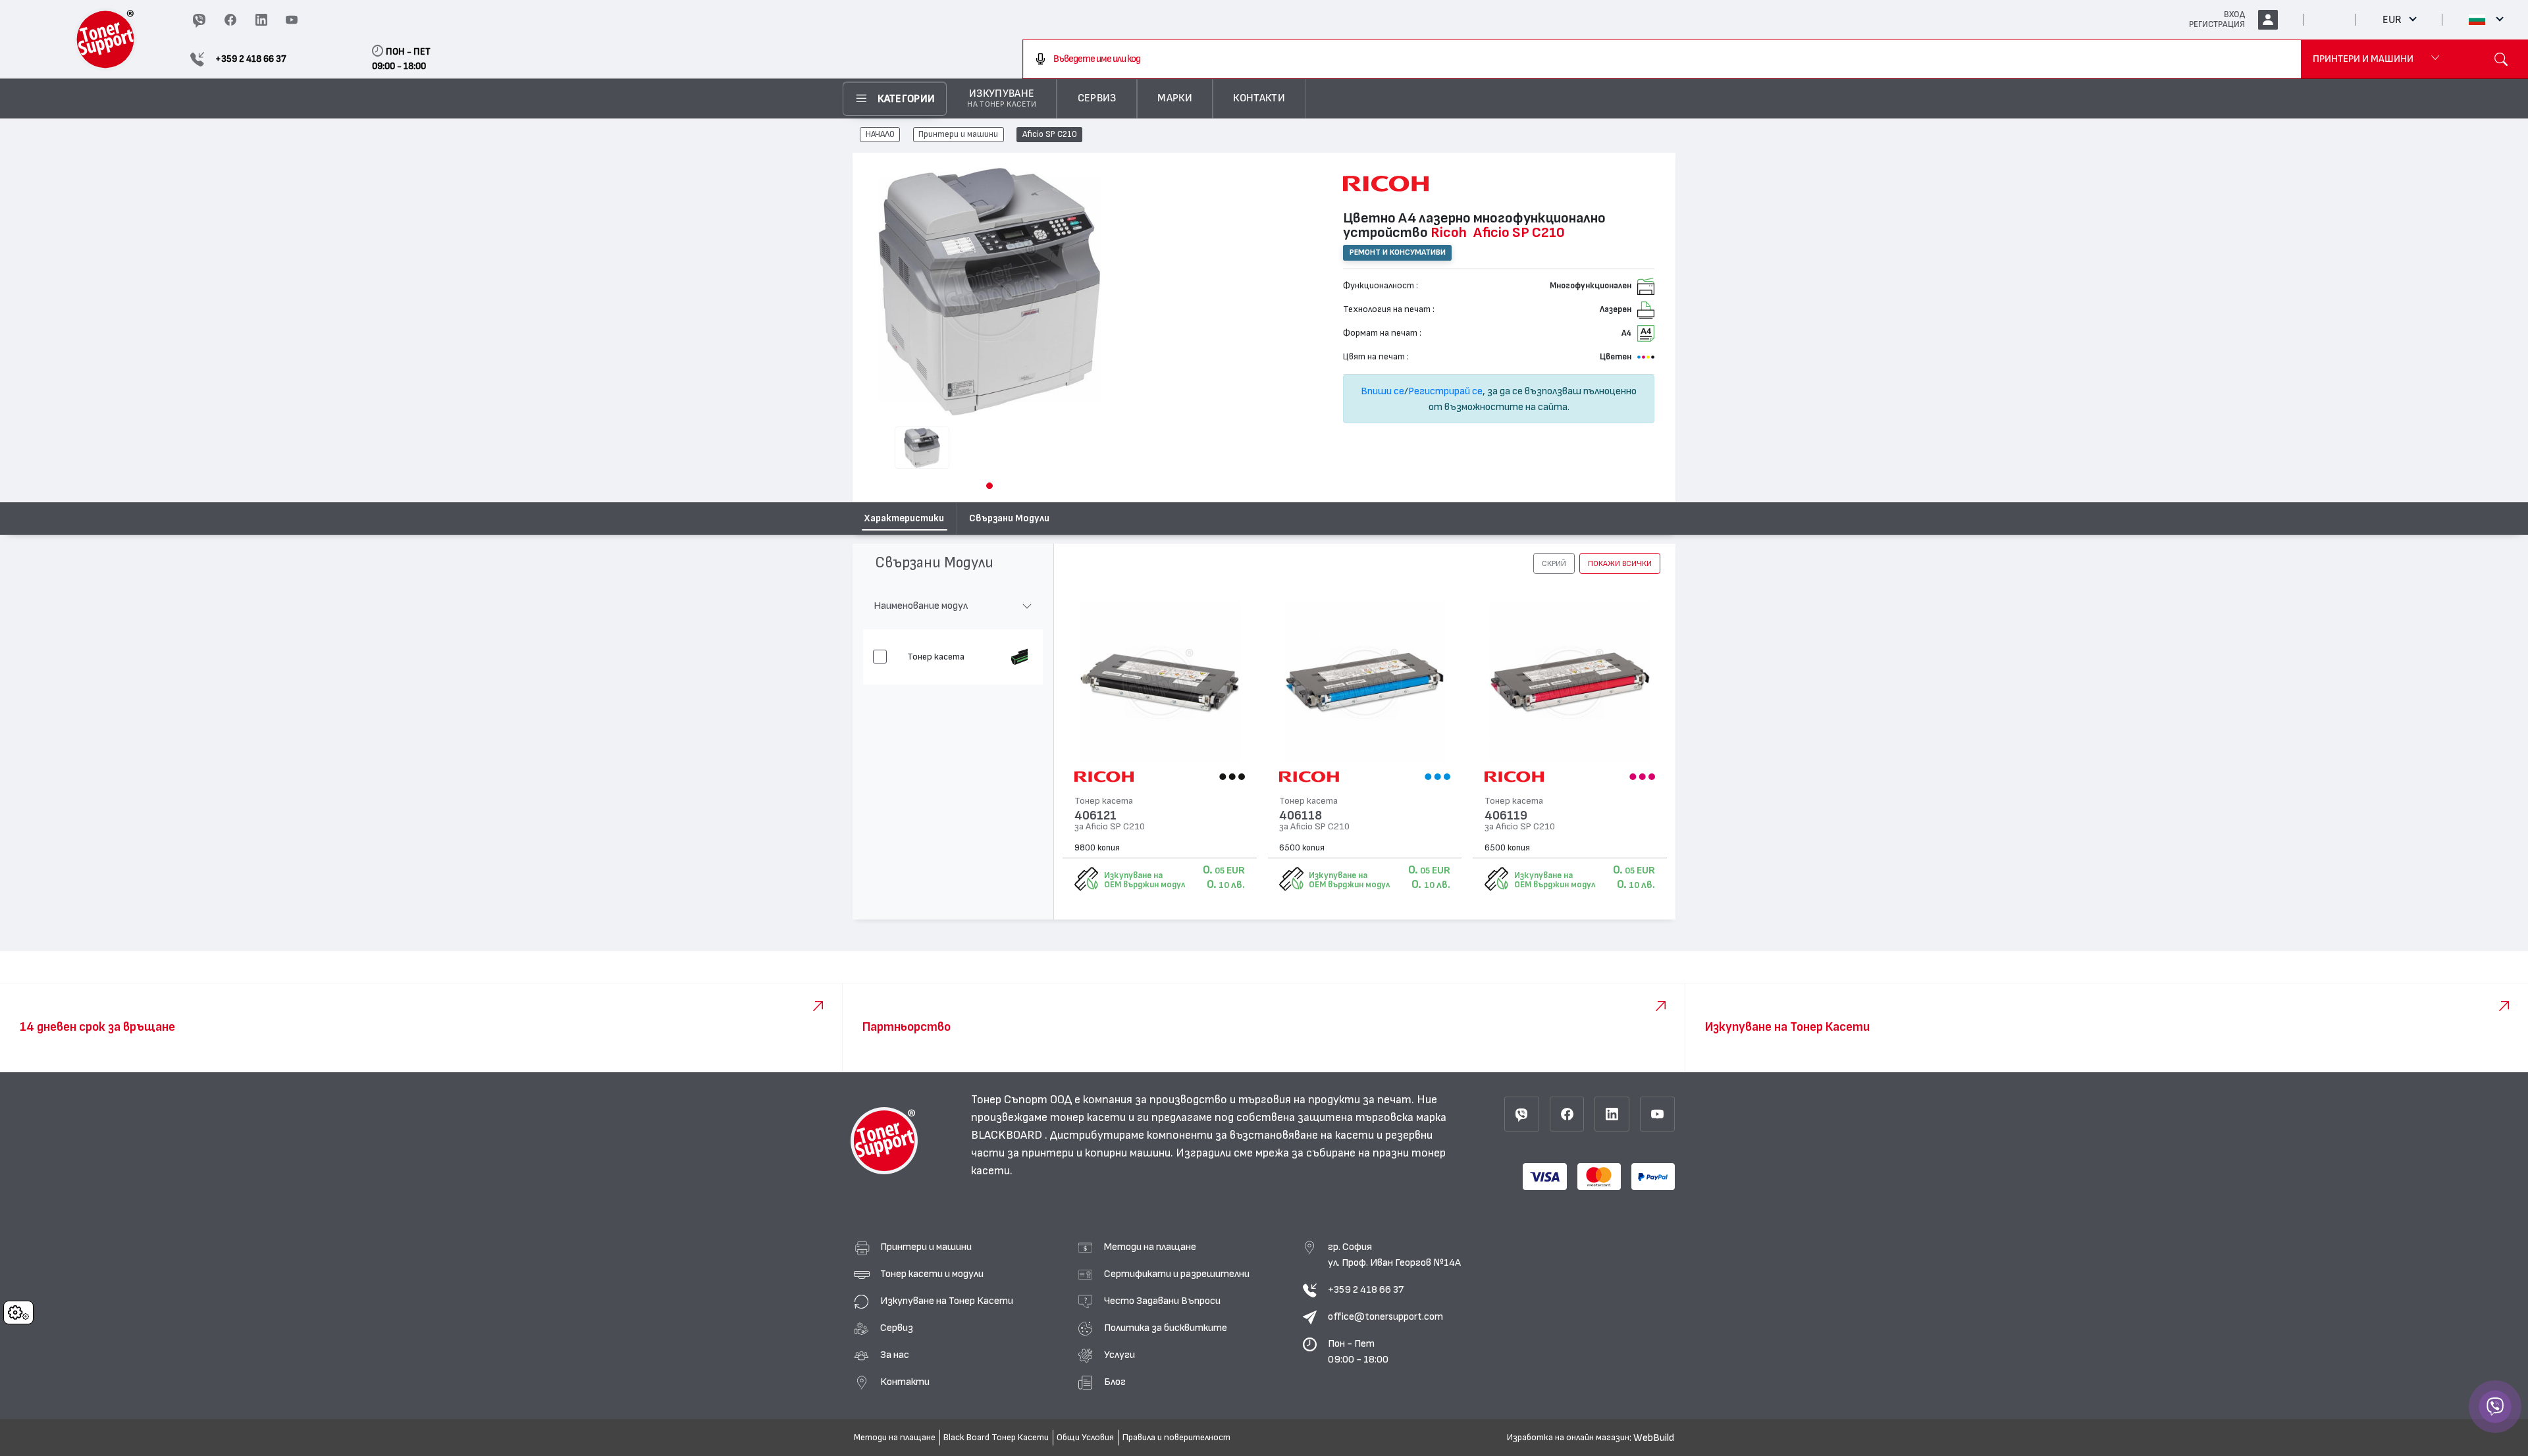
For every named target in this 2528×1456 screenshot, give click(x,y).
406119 (1506, 816)
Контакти (905, 1382)
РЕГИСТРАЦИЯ (2217, 24)
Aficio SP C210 (1050, 135)
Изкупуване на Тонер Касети (947, 1301)
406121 (1095, 816)
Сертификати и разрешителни (1177, 1274)
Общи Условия (1085, 1438)
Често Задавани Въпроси (1162, 1301)
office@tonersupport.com (1385, 1316)
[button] (989, 486)
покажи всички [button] (1620, 563)
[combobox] (1662, 59)
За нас (895, 1355)
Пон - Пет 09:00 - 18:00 (1358, 1351)
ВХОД (2234, 14)
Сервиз (897, 1328)
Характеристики (904, 518)
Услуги (1119, 1355)
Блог (1115, 1382)
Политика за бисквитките (1166, 1328)
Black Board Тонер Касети (996, 1438)
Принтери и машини (958, 135)
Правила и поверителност (1176, 1438)
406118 (1301, 816)
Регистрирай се (1445, 391)
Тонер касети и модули (932, 1274)
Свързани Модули (1009, 518)
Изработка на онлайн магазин (1568, 1438)
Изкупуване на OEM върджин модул (1145, 880)
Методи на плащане (1150, 1247)
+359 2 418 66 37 (1366, 1289)
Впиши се (1382, 391)
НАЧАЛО (880, 135)
